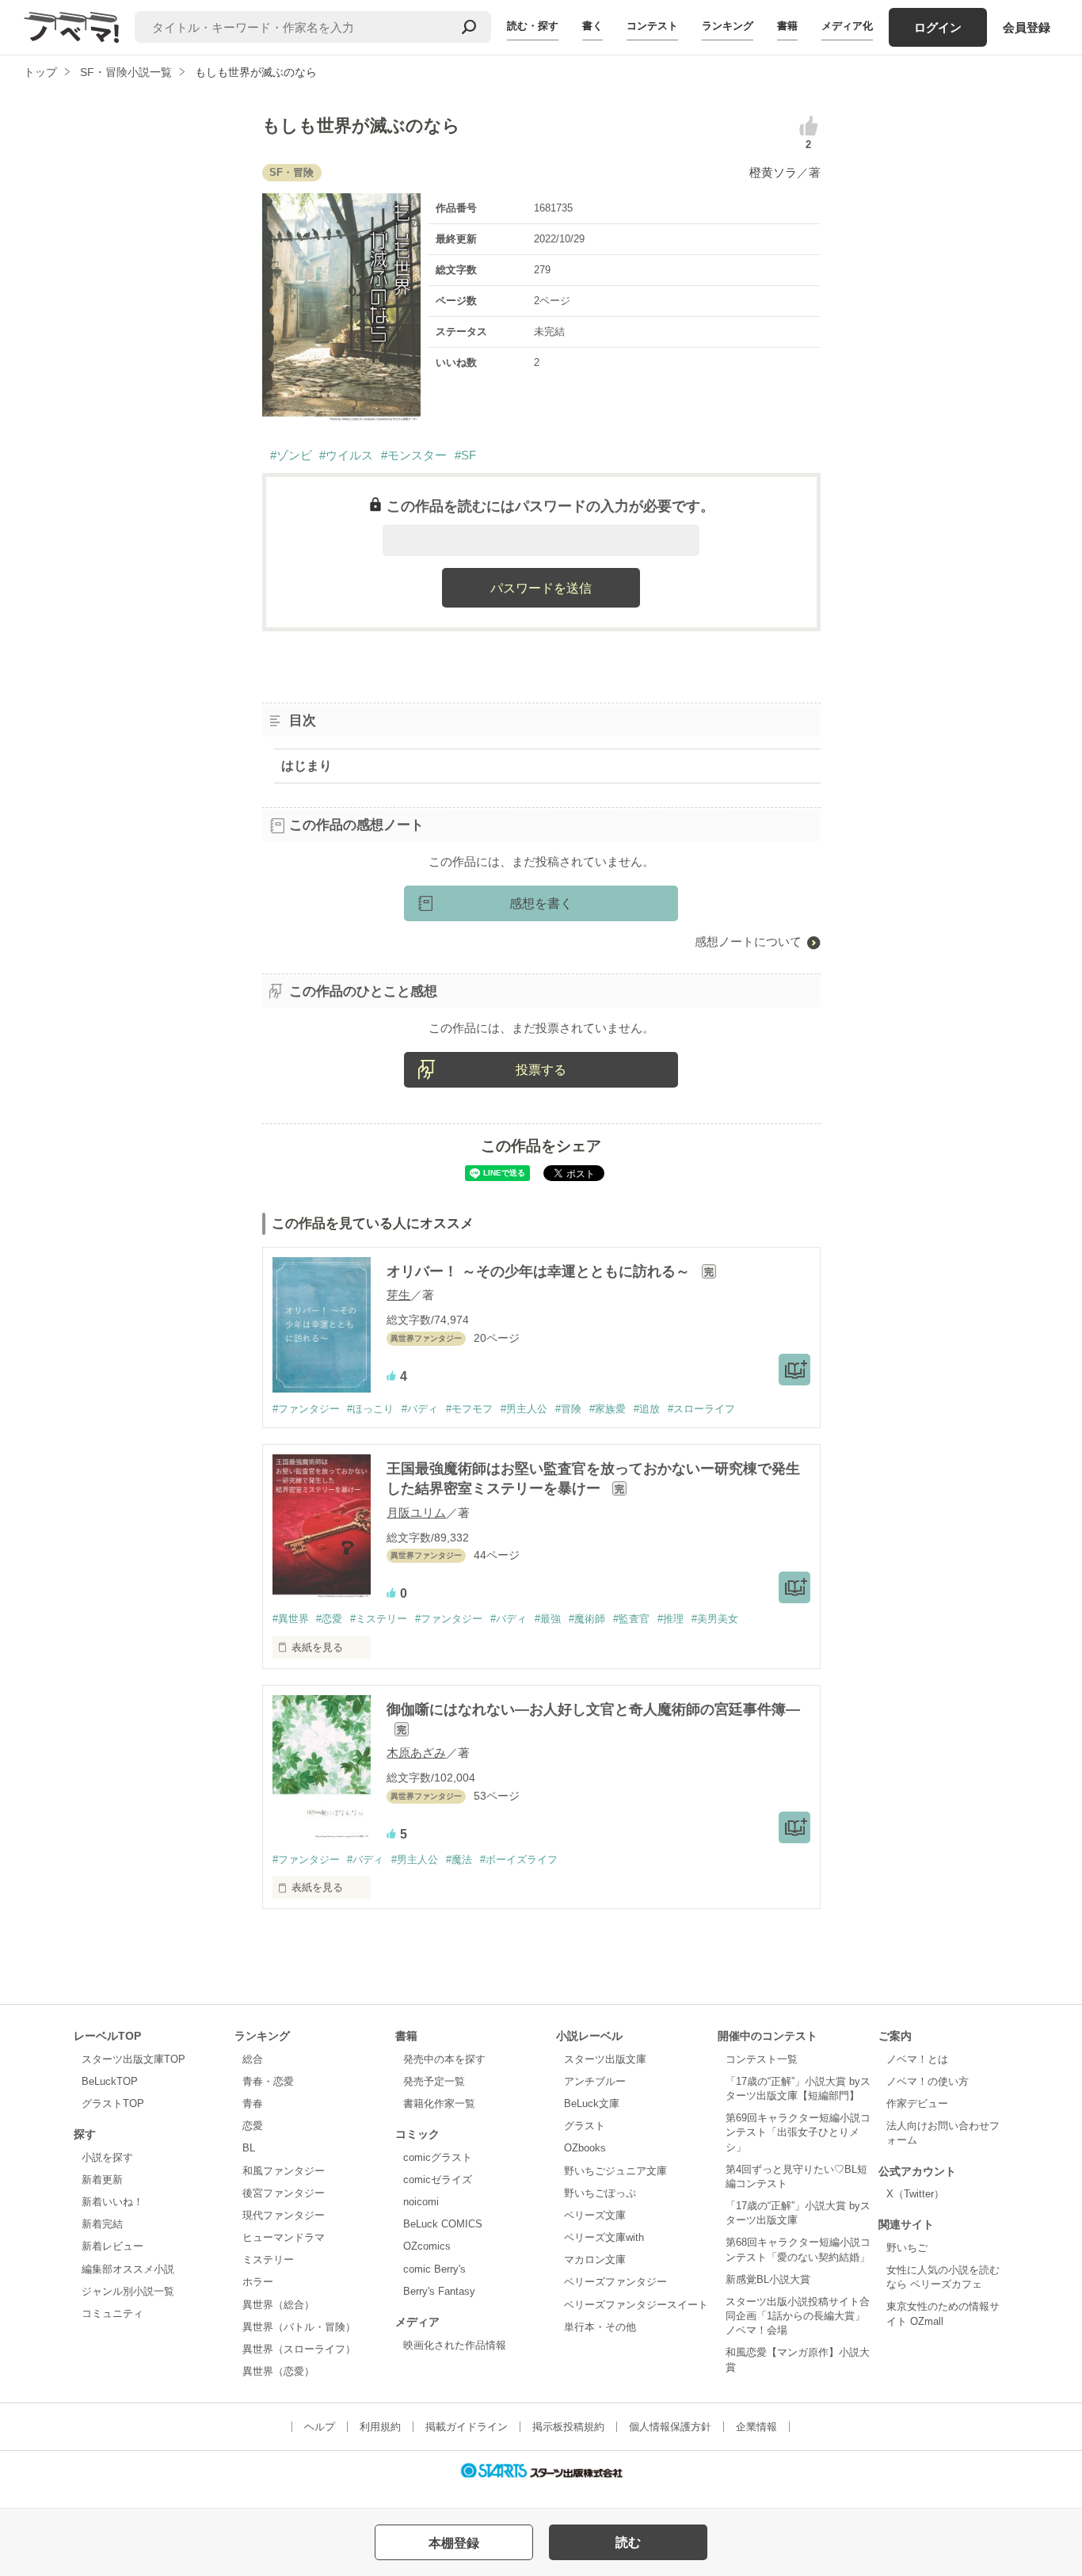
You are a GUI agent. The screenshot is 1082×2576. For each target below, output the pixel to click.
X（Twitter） (915, 2194)
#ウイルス (346, 455)
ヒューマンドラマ (284, 2237)
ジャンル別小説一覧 (128, 2291)
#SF (465, 455)
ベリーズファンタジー (615, 2282)
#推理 (671, 1619)
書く (592, 26)
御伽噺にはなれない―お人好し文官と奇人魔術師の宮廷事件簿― (593, 1709)
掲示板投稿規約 (568, 2427)
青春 (253, 2103)
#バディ (420, 1409)
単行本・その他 (600, 2327)
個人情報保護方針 (670, 2427)
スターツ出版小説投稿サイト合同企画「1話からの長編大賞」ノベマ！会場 (798, 2316)
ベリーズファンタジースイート (636, 2305)
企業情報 (756, 2427)
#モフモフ (469, 1409)
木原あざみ (416, 1753)
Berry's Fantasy (439, 2291)
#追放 (647, 1409)
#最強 (548, 1619)
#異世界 (291, 1619)
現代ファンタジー (284, 2215)
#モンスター (414, 455)
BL (249, 2148)
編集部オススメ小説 (128, 2269)
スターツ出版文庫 (605, 2059)
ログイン (938, 27)
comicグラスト (438, 2157)
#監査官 (631, 1619)
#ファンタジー (306, 1409)
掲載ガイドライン (467, 2427)
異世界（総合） (278, 2305)
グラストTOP (113, 2103)
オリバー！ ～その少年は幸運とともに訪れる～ (540, 1271)
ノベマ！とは (917, 2059)
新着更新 (102, 2180)
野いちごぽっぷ (600, 2193)
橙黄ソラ (773, 172)
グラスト (585, 2126)
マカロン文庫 (595, 2260)
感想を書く (541, 903)
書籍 (787, 26)
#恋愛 (329, 1619)
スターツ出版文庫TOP (133, 2059)
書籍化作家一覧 (439, 2103)
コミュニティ (112, 2313)
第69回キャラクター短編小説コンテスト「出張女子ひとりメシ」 (798, 2132)
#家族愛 (608, 1409)
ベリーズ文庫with (604, 2237)
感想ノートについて (748, 941)
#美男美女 (715, 1619)
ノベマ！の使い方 (928, 2081)
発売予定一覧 (434, 2081)
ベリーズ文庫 (595, 2215)
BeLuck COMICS (443, 2224)
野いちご (907, 2248)
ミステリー (268, 2260)
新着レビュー (112, 2246)
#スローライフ (701, 1409)
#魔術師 (587, 1619)
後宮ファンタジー (284, 2193)
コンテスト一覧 (762, 2059)
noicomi (421, 2202)
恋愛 (253, 2126)
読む (628, 2542)
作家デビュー (917, 2103)
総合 (253, 2059)
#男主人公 (524, 1409)
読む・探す (533, 26)
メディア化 (847, 26)
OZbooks (585, 2148)
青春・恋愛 (268, 2081)
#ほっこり (370, 1409)
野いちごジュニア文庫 (615, 2171)
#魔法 (459, 1860)
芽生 (398, 1295)
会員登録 (1027, 27)
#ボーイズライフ (519, 1860)
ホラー (258, 2282)
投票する (541, 1070)
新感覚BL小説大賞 (768, 2279)
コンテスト (652, 26)
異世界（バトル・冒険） (299, 2327)
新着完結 (102, 2224)
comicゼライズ (438, 2180)
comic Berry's (434, 2269)
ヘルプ (320, 2427)
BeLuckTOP (110, 2081)
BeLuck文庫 (592, 2103)
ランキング (728, 26)
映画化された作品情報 (455, 2345)
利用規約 (380, 2427)
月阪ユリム (416, 1513)
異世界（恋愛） (278, 2371)
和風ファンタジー (284, 2171)
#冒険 (568, 1409)
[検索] (469, 27)
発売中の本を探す (444, 2059)
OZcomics (427, 2246)
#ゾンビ (291, 455)
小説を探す (107, 2157)
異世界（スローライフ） (299, 2349)
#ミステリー (379, 1619)
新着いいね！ (112, 2202)
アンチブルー (595, 2081)
